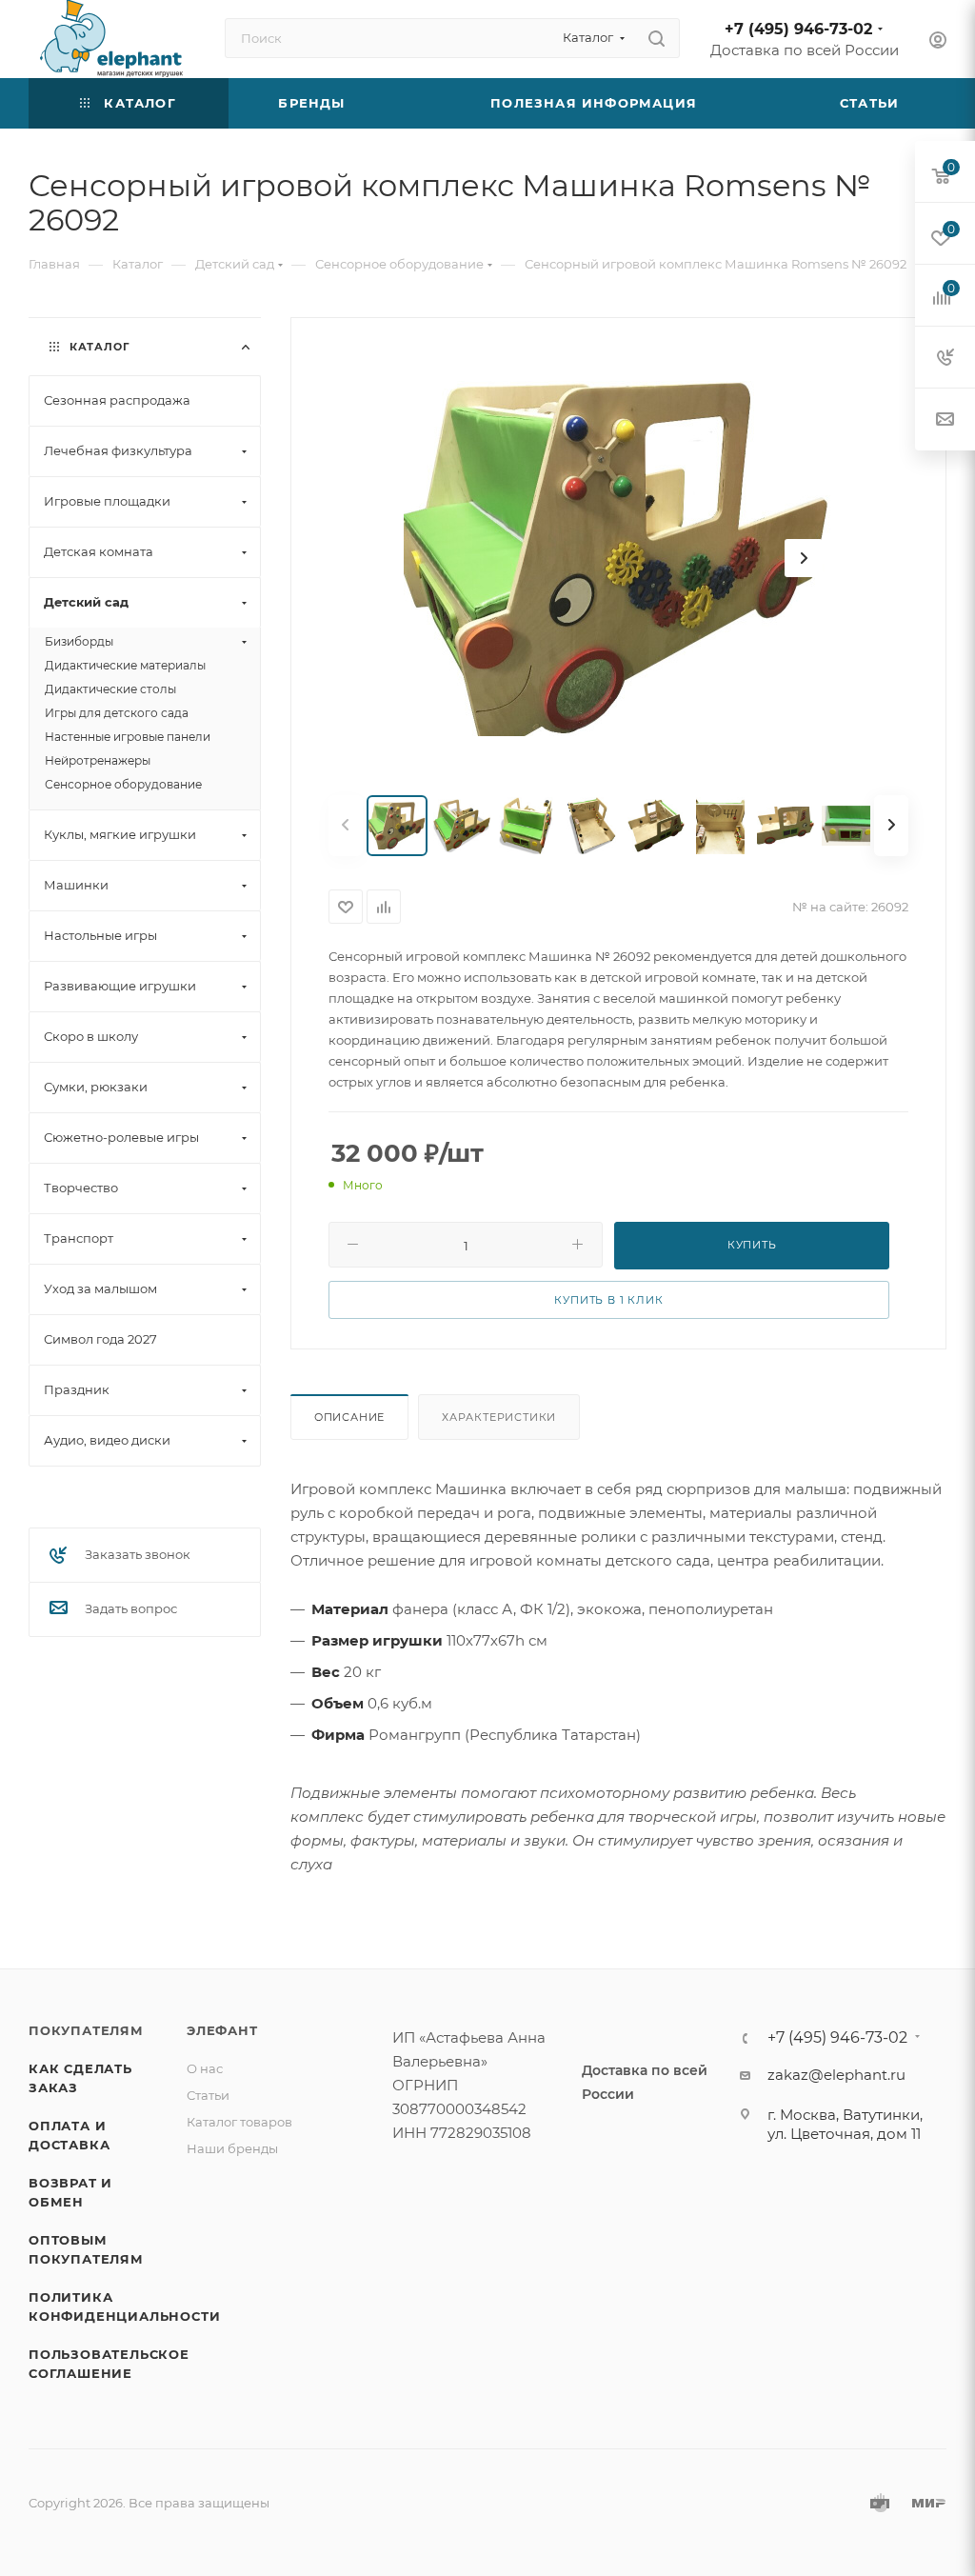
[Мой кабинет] (938, 42)
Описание (349, 1417)
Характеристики (499, 1417)
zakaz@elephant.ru (836, 2075)
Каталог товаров (239, 2122)
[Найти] (657, 38)
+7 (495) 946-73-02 (798, 29)
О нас (205, 2068)
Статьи (208, 2095)
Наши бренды (232, 2148)
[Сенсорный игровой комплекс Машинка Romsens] (618, 558)
